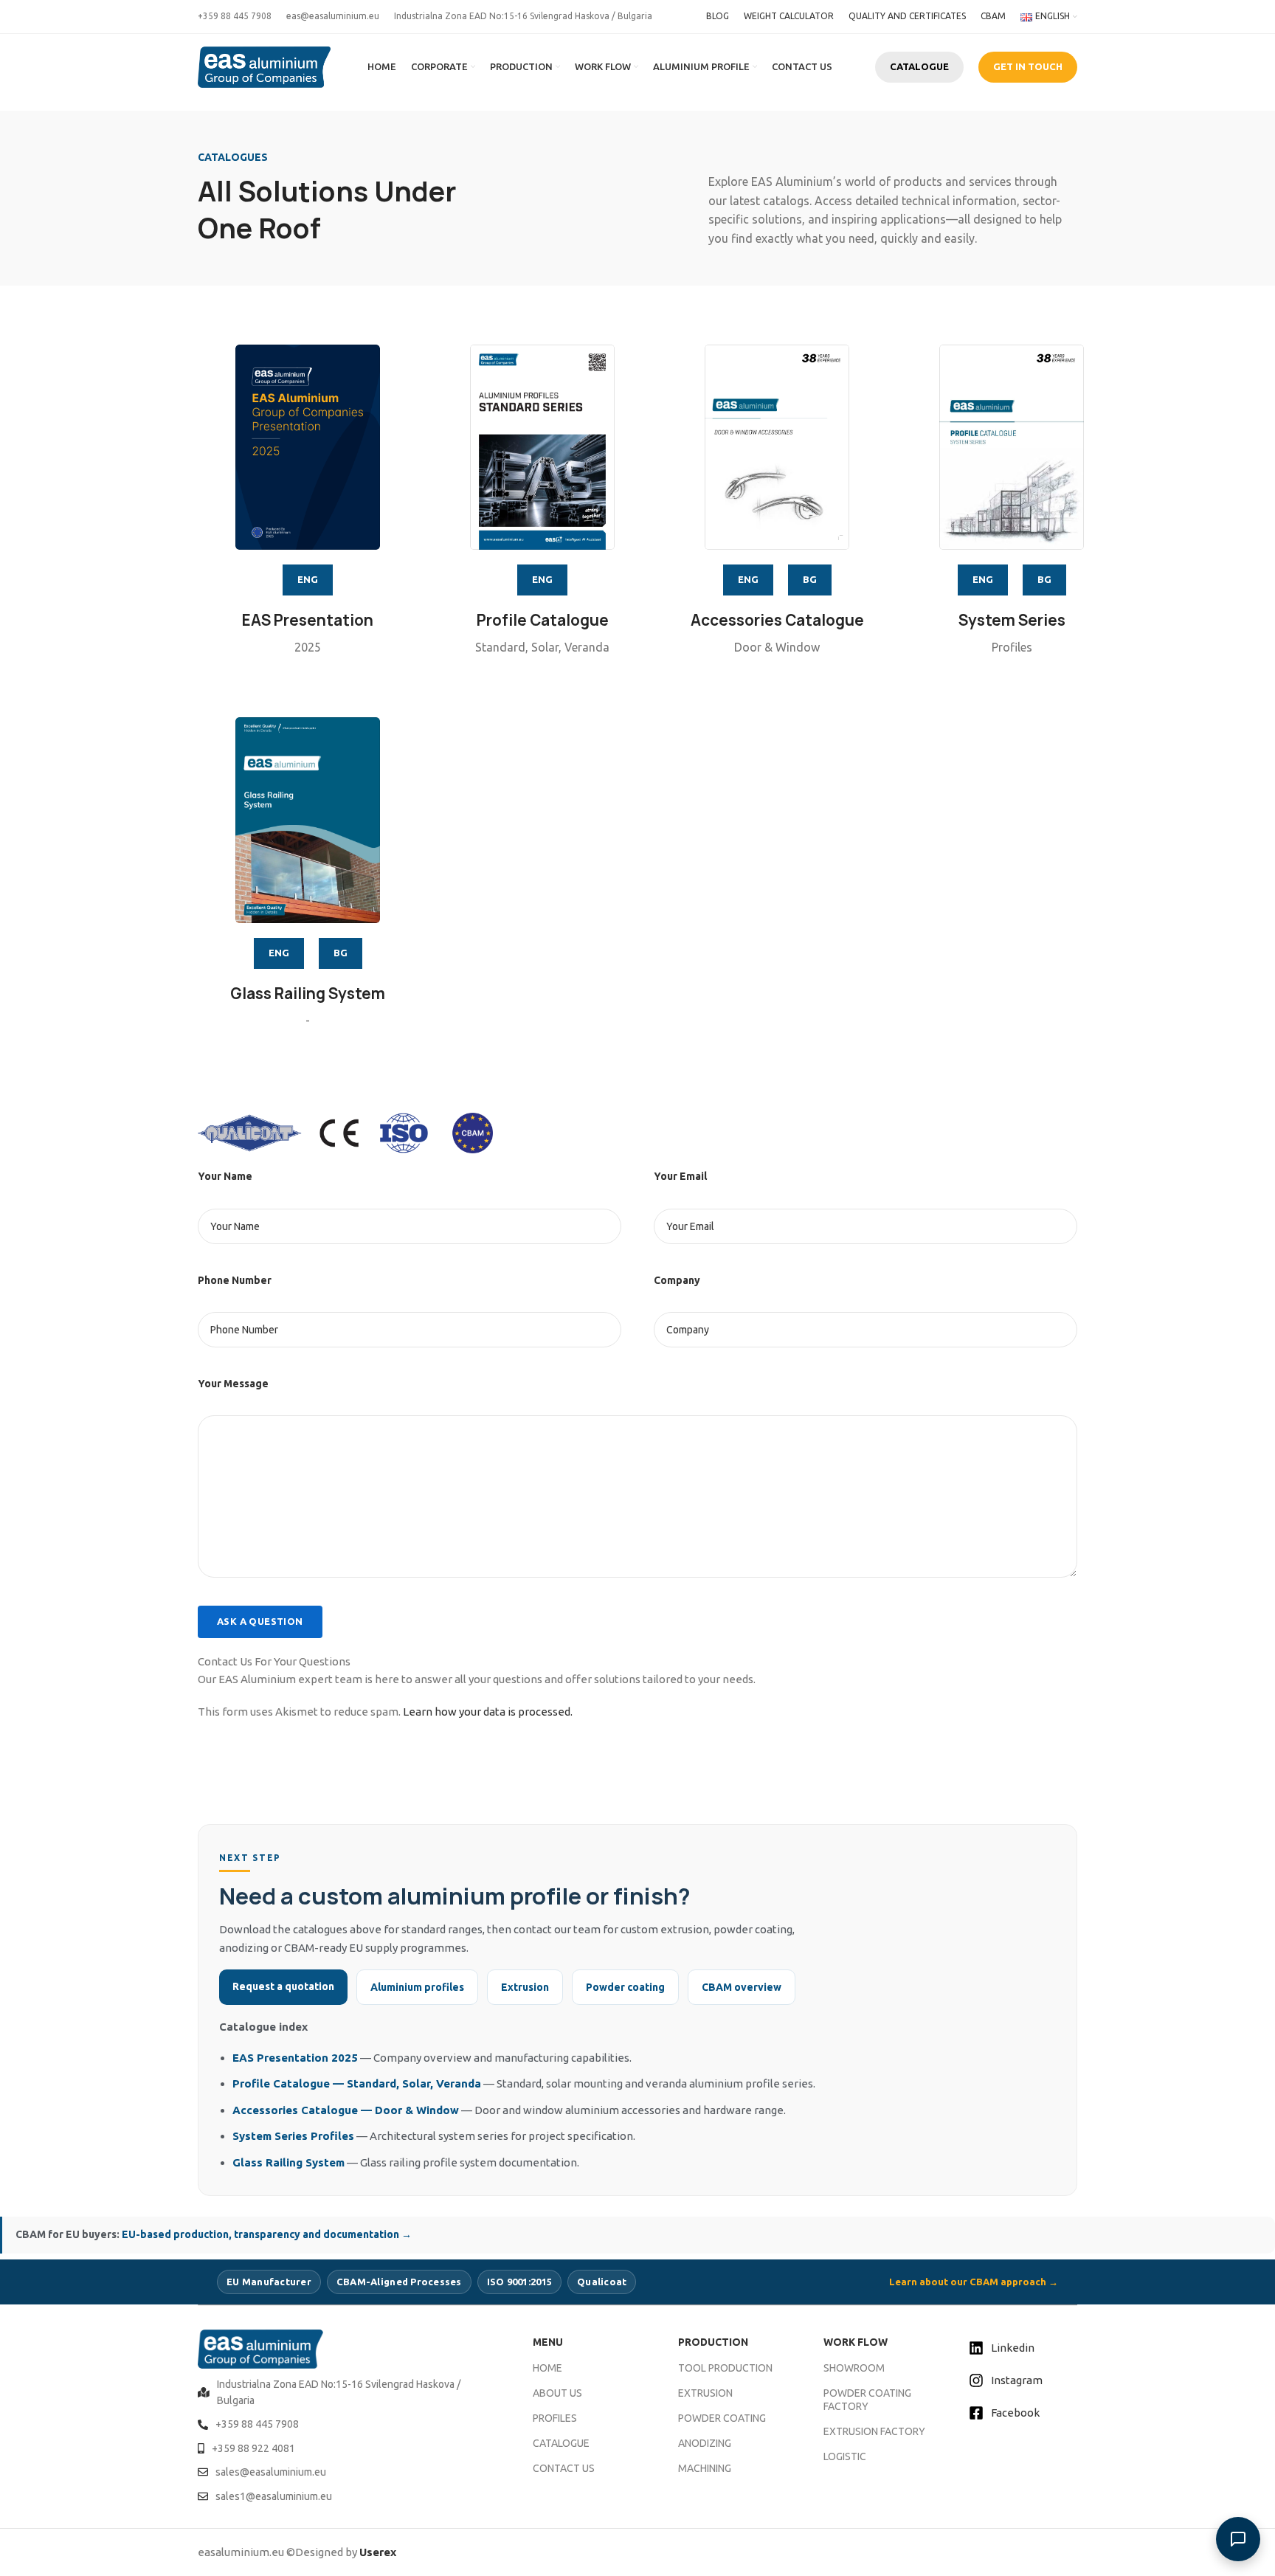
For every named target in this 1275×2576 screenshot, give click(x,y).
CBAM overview (742, 1987)
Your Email (680, 1176)
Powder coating (625, 1987)
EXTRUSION (705, 2393)
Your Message (233, 1384)
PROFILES (555, 2418)
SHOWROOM (854, 2368)
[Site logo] (264, 66)
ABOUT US (557, 2393)
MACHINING (705, 2468)
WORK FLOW (856, 2342)
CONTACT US (564, 2468)
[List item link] (347, 2393)
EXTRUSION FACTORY (874, 2431)
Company (677, 1280)
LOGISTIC (845, 2456)
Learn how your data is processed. (488, 1712)
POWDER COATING (722, 2418)
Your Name (225, 1176)
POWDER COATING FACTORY (867, 2400)
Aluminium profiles (417, 1987)
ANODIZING (705, 2443)
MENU (548, 2342)
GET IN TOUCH (1028, 66)
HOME (547, 2368)
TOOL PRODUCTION (725, 2368)
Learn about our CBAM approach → (974, 2282)
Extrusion (525, 1987)
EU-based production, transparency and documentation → (267, 2234)
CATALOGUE (919, 66)
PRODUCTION (713, 2342)
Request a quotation (283, 1986)
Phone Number (235, 1280)
